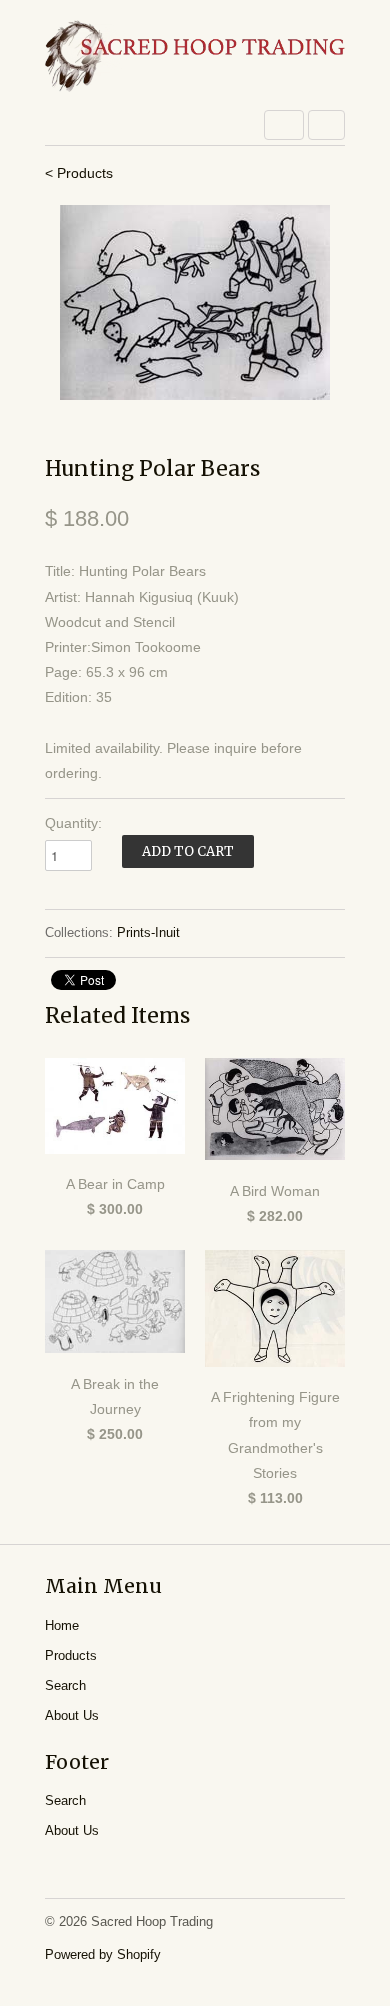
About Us (72, 1715)
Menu (284, 125)
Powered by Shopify (103, 1954)
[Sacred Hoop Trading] (195, 57)
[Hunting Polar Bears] (195, 302)
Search (65, 1685)
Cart (326, 125)
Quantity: (73, 823)
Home (62, 1625)
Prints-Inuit (148, 932)
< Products (79, 173)
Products (71, 1655)
